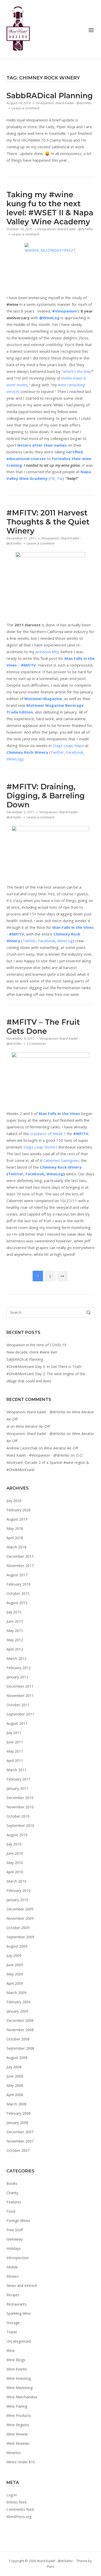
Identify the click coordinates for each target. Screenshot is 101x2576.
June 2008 (15, 2076)
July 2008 (14, 2067)
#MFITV (81, 1134)
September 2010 (20, 1826)
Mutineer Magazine (43, 699)
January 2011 (17, 1788)
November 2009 (20, 1918)
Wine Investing (19, 2378)
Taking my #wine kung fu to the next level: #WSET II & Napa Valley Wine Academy (50, 208)
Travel (12, 2332)
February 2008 (19, 2113)
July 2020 (14, 1501)
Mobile (12, 2267)
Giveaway (15, 2239)
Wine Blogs (16, 2360)
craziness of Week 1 (48, 1134)
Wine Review (17, 2434)
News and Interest (22, 2286)
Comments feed (20, 2509)
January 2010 (17, 1900)
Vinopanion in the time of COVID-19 (36, 1345)
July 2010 (14, 1844)
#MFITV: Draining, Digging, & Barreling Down (46, 796)
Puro (51, 2566)
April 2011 (15, 1761)
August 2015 (17, 1603)
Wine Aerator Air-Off (33, 1426)
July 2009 (14, 1955)
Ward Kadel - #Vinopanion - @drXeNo (38, 1455)
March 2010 (16, 1881)
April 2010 (15, 1872)
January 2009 (17, 2011)
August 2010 (17, 1835)
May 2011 (15, 1751)
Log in (12, 2495)
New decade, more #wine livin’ (32, 1352)
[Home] (18, 29)
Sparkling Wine (19, 2313)
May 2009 (15, 1974)
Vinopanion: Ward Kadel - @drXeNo (64, 103)
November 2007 (20, 2141)
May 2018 (15, 1528)
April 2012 (15, 1649)
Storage (13, 2323)
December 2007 (20, 2132)
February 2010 (19, 1890)
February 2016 (19, 1584)
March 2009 (16, 1993)
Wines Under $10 (21, 2462)
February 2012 (19, 1668)
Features (14, 2202)
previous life (46, 652)
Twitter (57, 752)
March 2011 (16, 1770)
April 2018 (15, 1538)
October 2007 (18, 2150)
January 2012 (17, 1677)
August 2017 (17, 1575)
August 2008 (17, 2058)
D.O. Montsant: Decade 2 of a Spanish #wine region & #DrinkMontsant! (48, 1462)
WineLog (14, 759)
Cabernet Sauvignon (61, 1160)
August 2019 (17, 1519)
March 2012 (16, 1658)
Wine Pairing (17, 2406)
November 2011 (20, 1696)
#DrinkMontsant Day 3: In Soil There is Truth (44, 1367)
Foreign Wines (18, 2221)
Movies (13, 2276)
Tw (60, 478)
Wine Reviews (18, 2443)
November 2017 (20, 1566)
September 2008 (20, 2048)
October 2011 (18, 1705)
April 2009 (15, 1983)
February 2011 (19, 1779)
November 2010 (20, 1807)
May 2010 (15, 1863)
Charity (12, 2193)
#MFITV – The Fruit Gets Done (43, 1027)
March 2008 (16, 2104)
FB (52, 478)
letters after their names (42, 445)
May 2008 (15, 2085)
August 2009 (17, 1946)
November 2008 (20, 2030)
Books (12, 2183)
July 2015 (14, 1612)
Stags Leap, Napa (68, 745)
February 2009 (19, 2002)
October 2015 (18, 1593)
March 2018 (16, 1547)
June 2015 (15, 1621)
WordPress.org (19, 2517)
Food (11, 2211)
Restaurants (17, 2304)
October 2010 (18, 1816)
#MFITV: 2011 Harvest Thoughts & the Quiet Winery (48, 522)
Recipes (13, 2295)
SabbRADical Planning (50, 96)
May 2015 (15, 1631)
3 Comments (36, 1044)
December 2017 (20, 1556)
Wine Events (17, 2369)
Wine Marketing (20, 2388)
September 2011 (20, 1714)
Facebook (75, 752)
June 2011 (15, 1742)
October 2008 (18, 2039)
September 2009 (20, 1937)
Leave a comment (26, 108)
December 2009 (20, 1909)
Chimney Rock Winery (27, 752)
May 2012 (15, 1640)
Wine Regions (18, 2425)
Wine (11, 2351)
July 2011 (14, 1733)
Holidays (14, 2248)
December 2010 (20, 1798)
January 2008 (17, 2123)
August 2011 (17, 1723)
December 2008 (20, 2020)
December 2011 (20, 1686)
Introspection (18, 2258)
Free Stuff (15, 2230)
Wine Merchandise (22, 2397)
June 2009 (15, 1965)
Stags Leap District (40, 1147)
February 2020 (19, 1510)
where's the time (77, 371)
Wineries (14, 2453)
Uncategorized (19, 2341)
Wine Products (19, 2415)
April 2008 (15, 2095)
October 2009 (18, 1928)
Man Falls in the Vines (73, 927)
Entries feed (16, 2502)
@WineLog (49, 318)
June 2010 (15, 1853)
